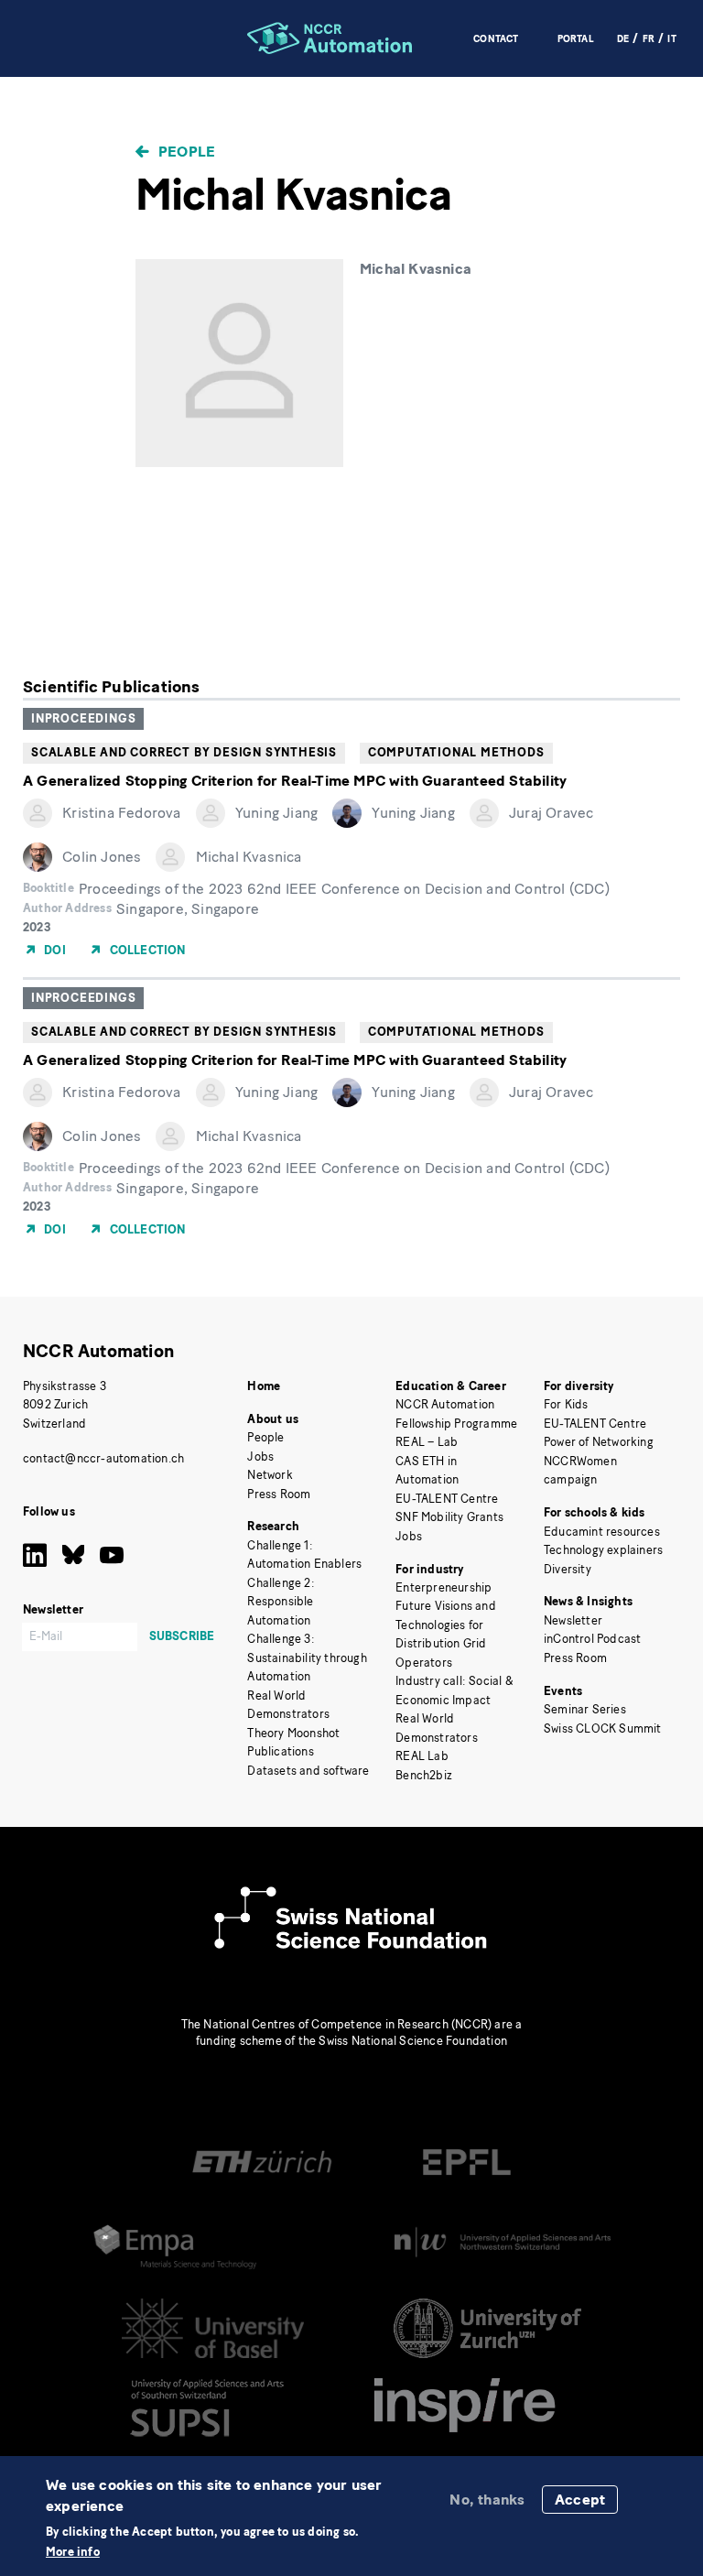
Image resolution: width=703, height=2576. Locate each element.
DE (623, 39)
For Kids (566, 1404)
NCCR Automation (98, 1351)
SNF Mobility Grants (449, 1517)
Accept (580, 2500)
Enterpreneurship (443, 1587)
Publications (280, 1751)
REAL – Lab (427, 1442)
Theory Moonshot (293, 1733)
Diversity (568, 1569)
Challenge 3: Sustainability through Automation (307, 1658)
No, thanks (487, 2500)
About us (273, 1419)
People (187, 152)
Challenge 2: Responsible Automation (281, 1602)
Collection (148, 950)
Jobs (260, 1456)
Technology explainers (603, 1550)
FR (649, 39)
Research (273, 1526)
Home (264, 1386)
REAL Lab (422, 1756)
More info (73, 2553)
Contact (496, 39)
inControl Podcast (592, 1639)
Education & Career (451, 1386)
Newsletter (573, 1620)
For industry (429, 1569)
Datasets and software (308, 1771)
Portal (576, 39)
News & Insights (588, 1601)
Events (563, 1691)
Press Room (279, 1494)
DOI (55, 950)
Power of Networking (599, 1442)
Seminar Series (585, 1709)
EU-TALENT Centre (447, 1499)
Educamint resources (602, 1532)
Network (270, 1475)
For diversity (579, 1386)
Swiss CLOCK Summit (603, 1728)
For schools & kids (595, 1512)
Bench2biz (424, 1775)
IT (671, 39)
